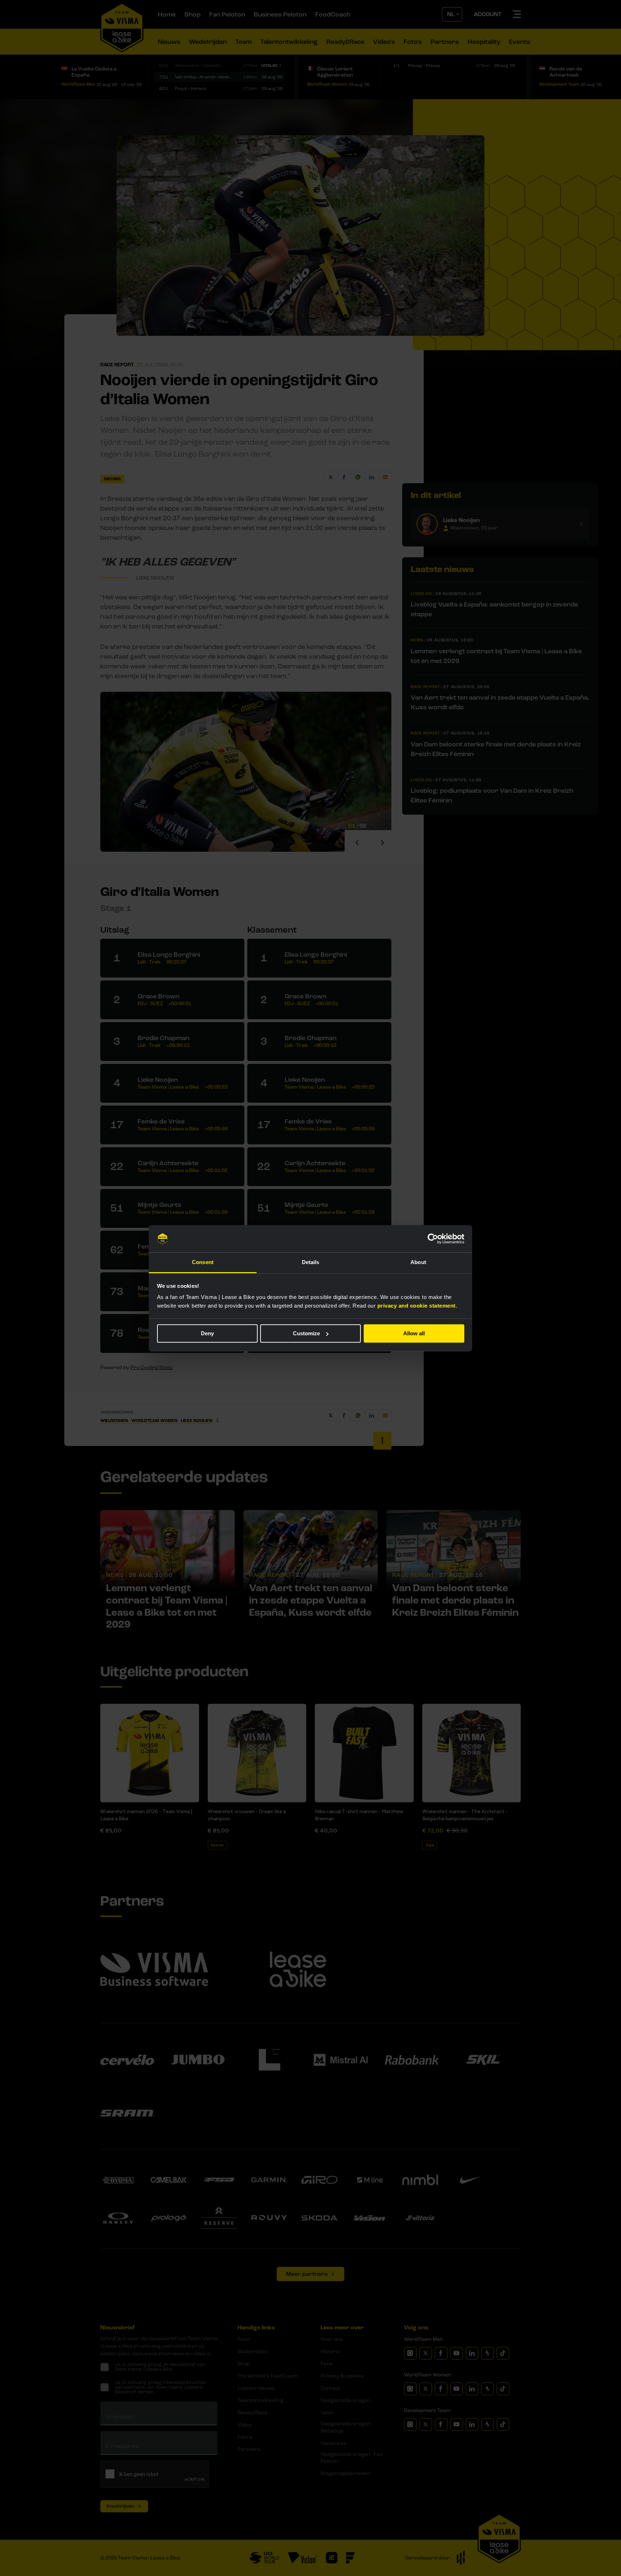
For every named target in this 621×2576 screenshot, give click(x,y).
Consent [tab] (203, 1262)
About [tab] (418, 1262)
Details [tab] (311, 1262)
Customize (306, 1333)
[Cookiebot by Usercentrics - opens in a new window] (433, 1239)
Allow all (414, 1333)
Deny (207, 1333)
